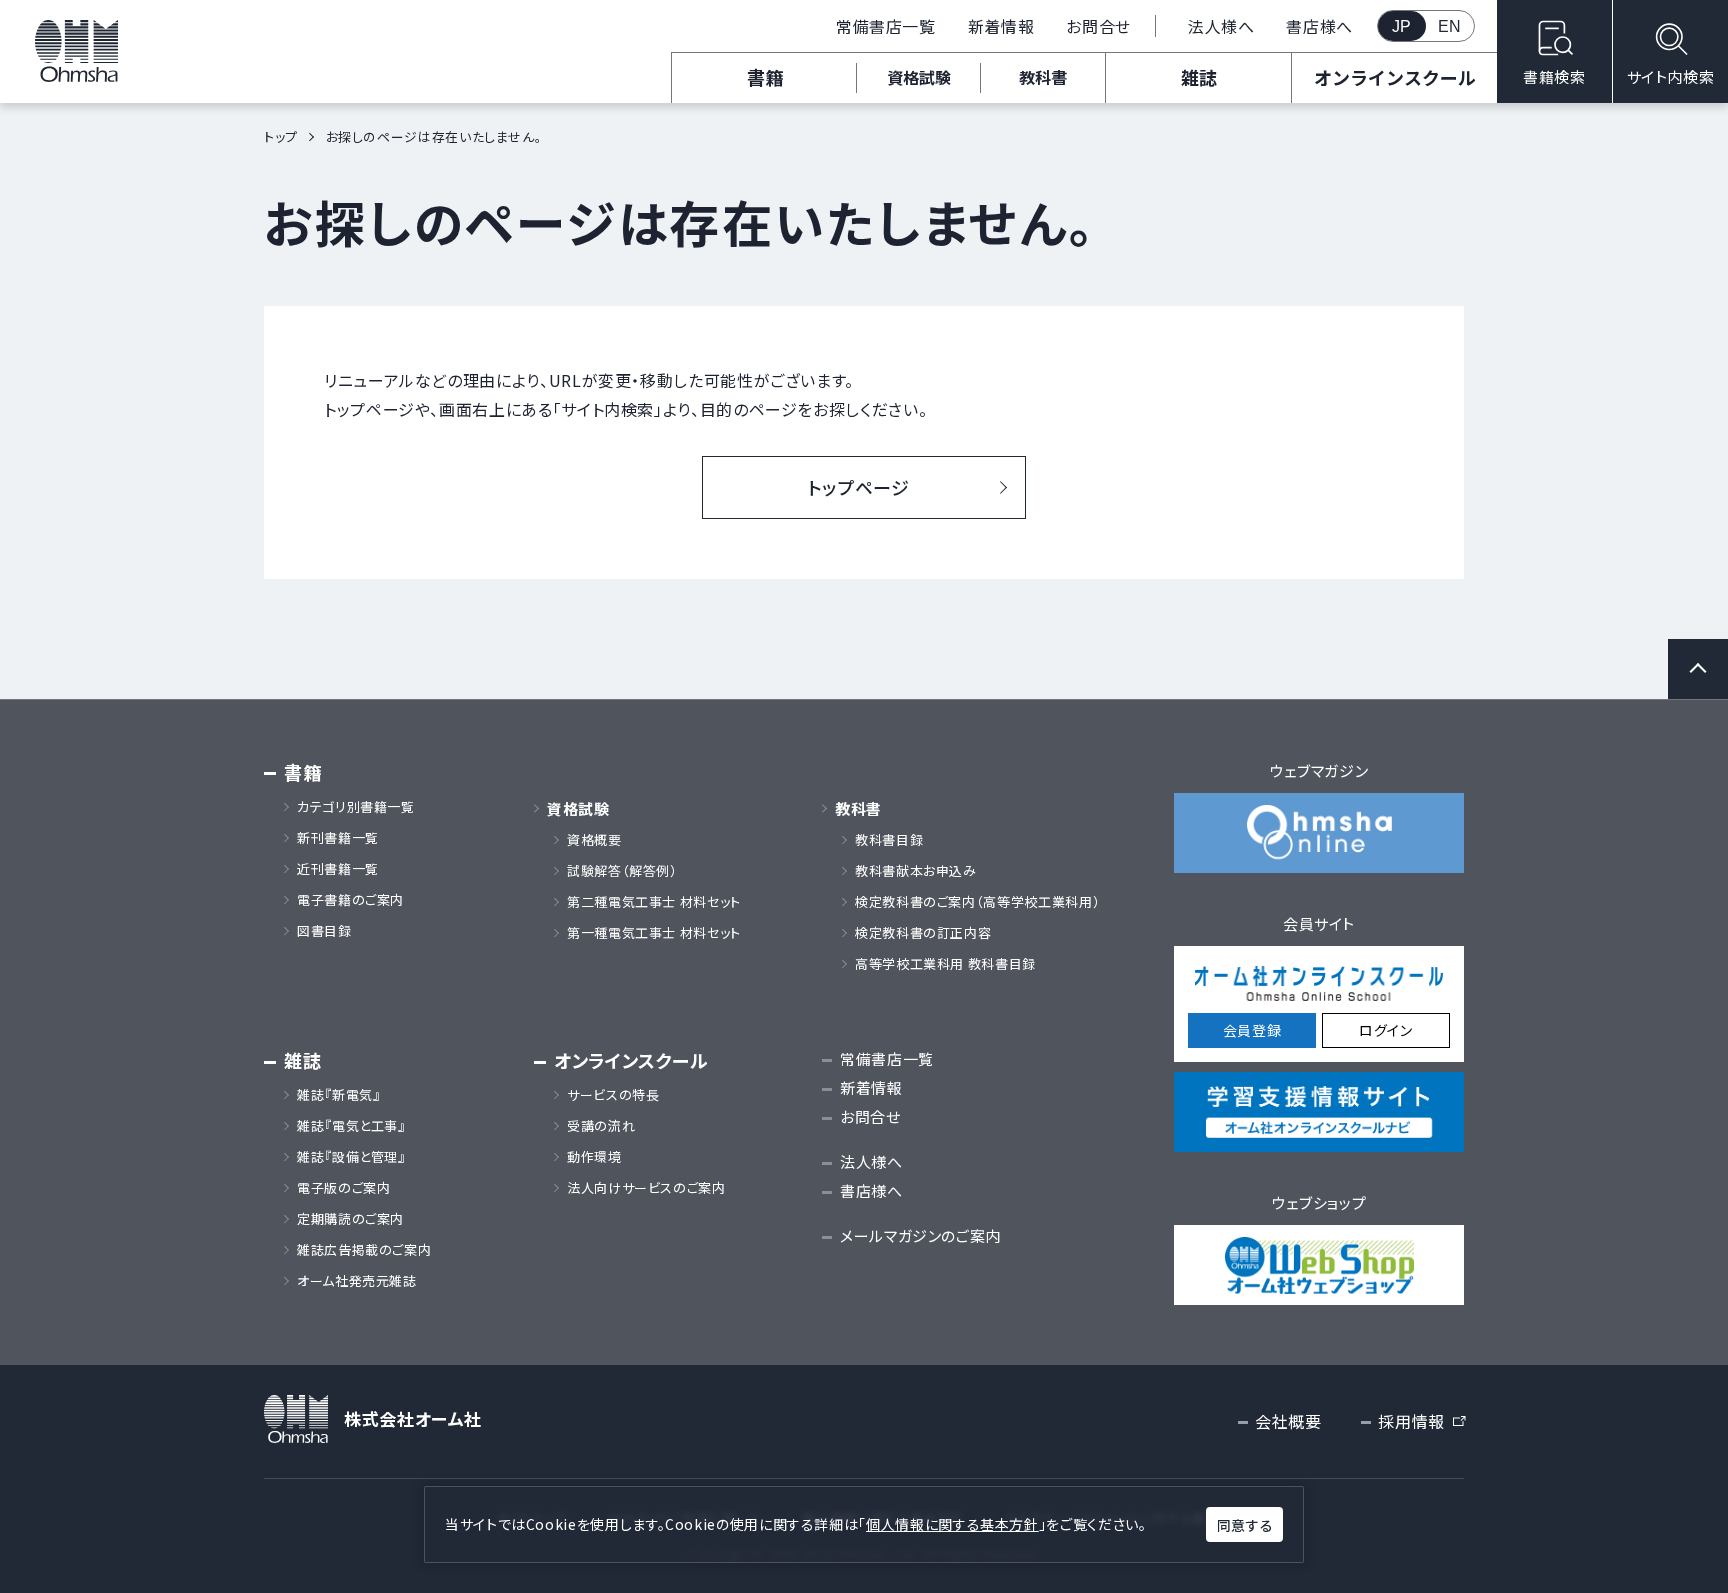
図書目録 (324, 931)
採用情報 (1421, 1422)
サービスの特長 (613, 1095)
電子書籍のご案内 (350, 900)
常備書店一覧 (886, 26)
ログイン (1386, 1030)
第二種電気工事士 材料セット (654, 902)
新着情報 (1001, 26)
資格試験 (919, 77)
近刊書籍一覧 (338, 869)
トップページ (859, 487)
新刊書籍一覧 (338, 838)
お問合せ (1098, 26)
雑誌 (1199, 77)
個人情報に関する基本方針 (952, 1524)
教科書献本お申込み (916, 871)
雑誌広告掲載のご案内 (371, 1250)
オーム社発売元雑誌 (357, 1281)
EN (1450, 26)
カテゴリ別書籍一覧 (356, 807)
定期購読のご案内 (350, 1219)
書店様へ (1319, 26)
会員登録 (1252, 1030)
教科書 (1043, 77)
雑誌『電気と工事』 (351, 1126)
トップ (281, 136)
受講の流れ (601, 1126)
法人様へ (1221, 26)
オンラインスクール (1395, 77)
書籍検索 (1554, 76)
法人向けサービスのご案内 (646, 1188)
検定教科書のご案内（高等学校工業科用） (977, 902)
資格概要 (594, 840)
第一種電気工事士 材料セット (654, 933)
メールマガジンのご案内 (920, 1235)
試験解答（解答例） (622, 871)
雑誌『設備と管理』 (351, 1157)
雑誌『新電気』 (338, 1095)
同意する (1245, 1525)
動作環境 (594, 1157)
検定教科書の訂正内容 (923, 933)
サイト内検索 (1671, 76)
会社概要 (1288, 1421)
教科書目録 (889, 840)
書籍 (765, 77)
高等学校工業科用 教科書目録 (945, 964)
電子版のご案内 (343, 1188)
